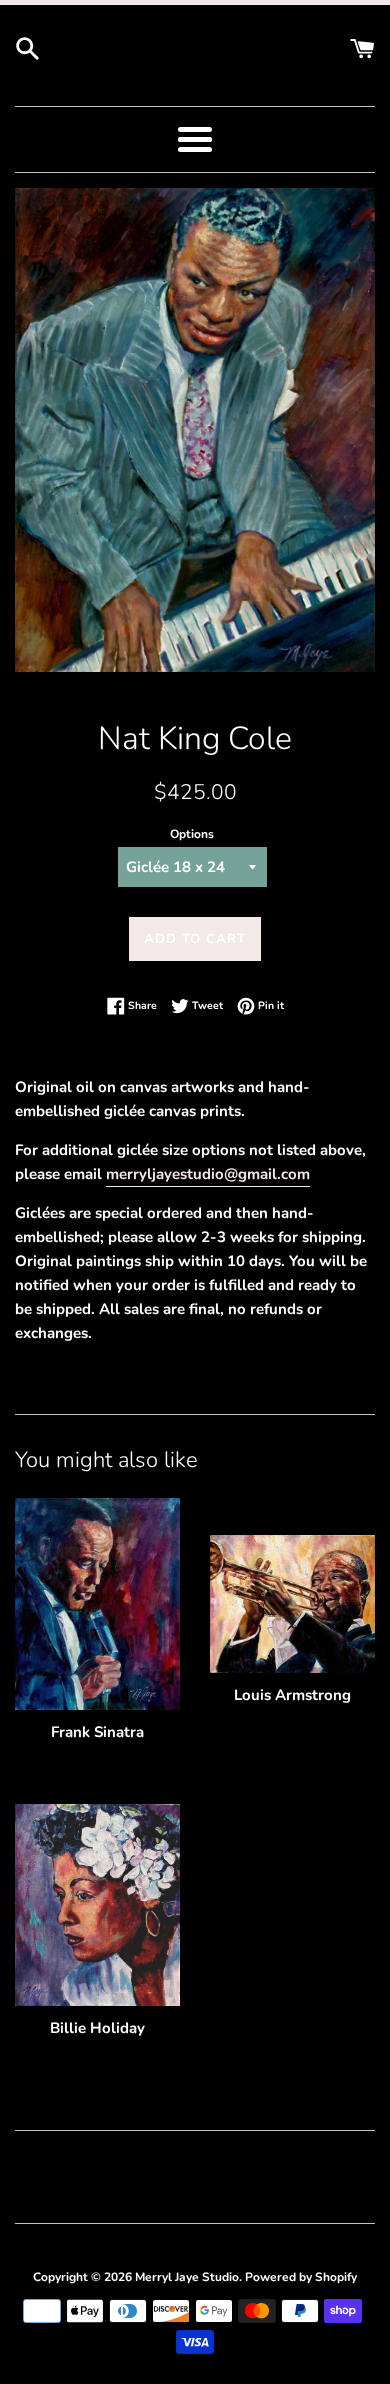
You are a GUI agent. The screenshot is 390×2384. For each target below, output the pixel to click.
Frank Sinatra (97, 1732)
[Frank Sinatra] (97, 1604)
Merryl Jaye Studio (187, 2277)
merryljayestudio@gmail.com (208, 1174)
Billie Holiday (97, 2028)
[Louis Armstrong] (292, 1603)
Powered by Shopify (301, 2277)
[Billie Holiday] (97, 1905)
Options (192, 834)
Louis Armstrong (292, 1695)
